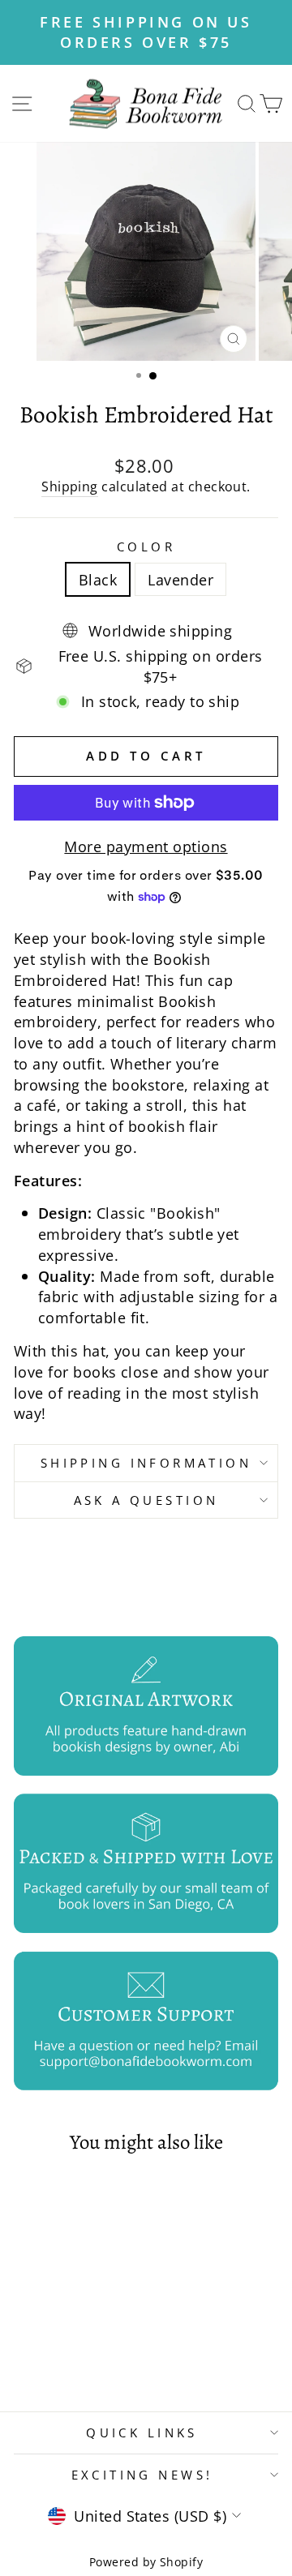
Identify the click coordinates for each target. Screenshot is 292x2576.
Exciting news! (142, 2475)
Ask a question (146, 1500)
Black (98, 579)
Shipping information (146, 1463)
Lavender (180, 579)
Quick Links (142, 2432)
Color (146, 546)
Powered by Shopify (146, 2562)
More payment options (146, 846)
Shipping (70, 487)
